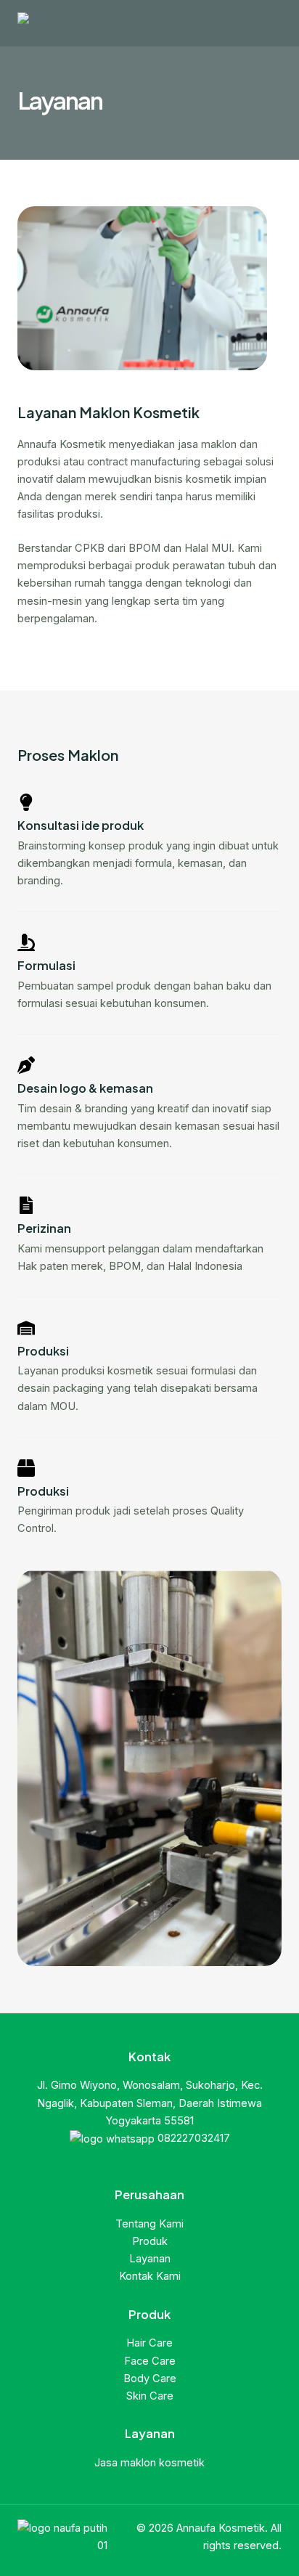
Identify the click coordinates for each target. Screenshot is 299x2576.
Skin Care (150, 2396)
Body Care (150, 2379)
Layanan (150, 2259)
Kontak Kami (150, 2276)
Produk (150, 2241)
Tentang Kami (149, 2224)
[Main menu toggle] (266, 23)
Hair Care (149, 2343)
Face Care (150, 2361)
